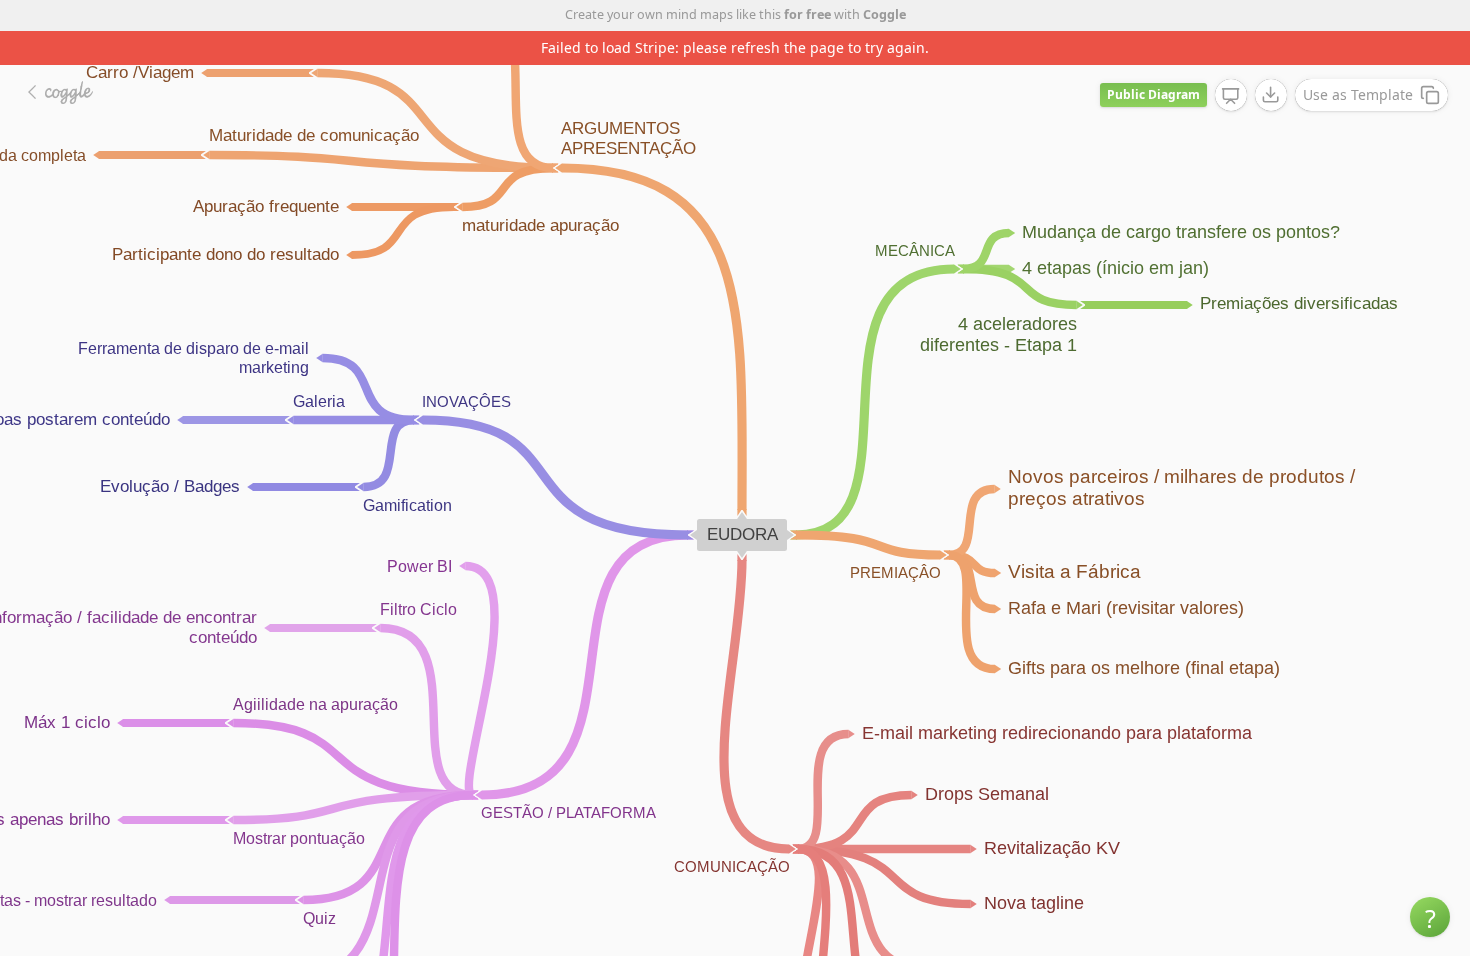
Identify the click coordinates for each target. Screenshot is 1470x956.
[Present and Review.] (1231, 96)
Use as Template (1358, 94)
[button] (1430, 917)
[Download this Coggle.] (1271, 95)
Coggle (884, 14)
